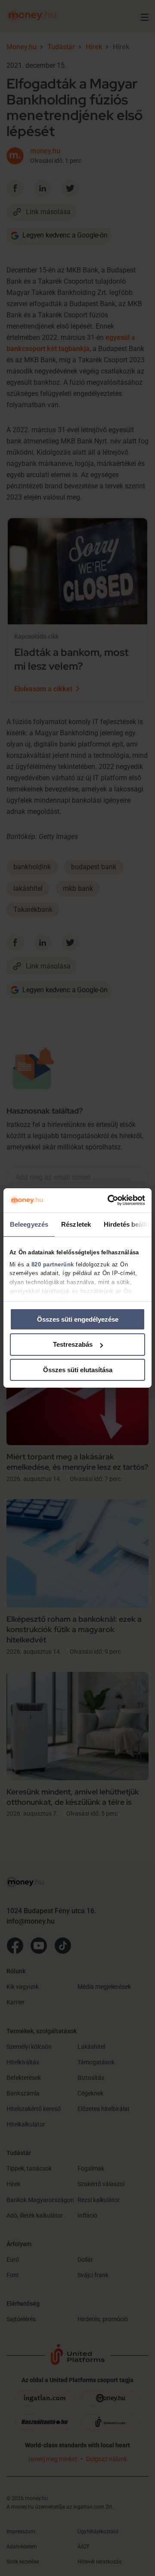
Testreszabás (73, 1344)
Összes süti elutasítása (78, 1370)
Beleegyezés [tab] (29, 1224)
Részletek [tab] (76, 1224)
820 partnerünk (53, 1264)
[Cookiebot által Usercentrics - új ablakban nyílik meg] (109, 1200)
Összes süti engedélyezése (78, 1319)
